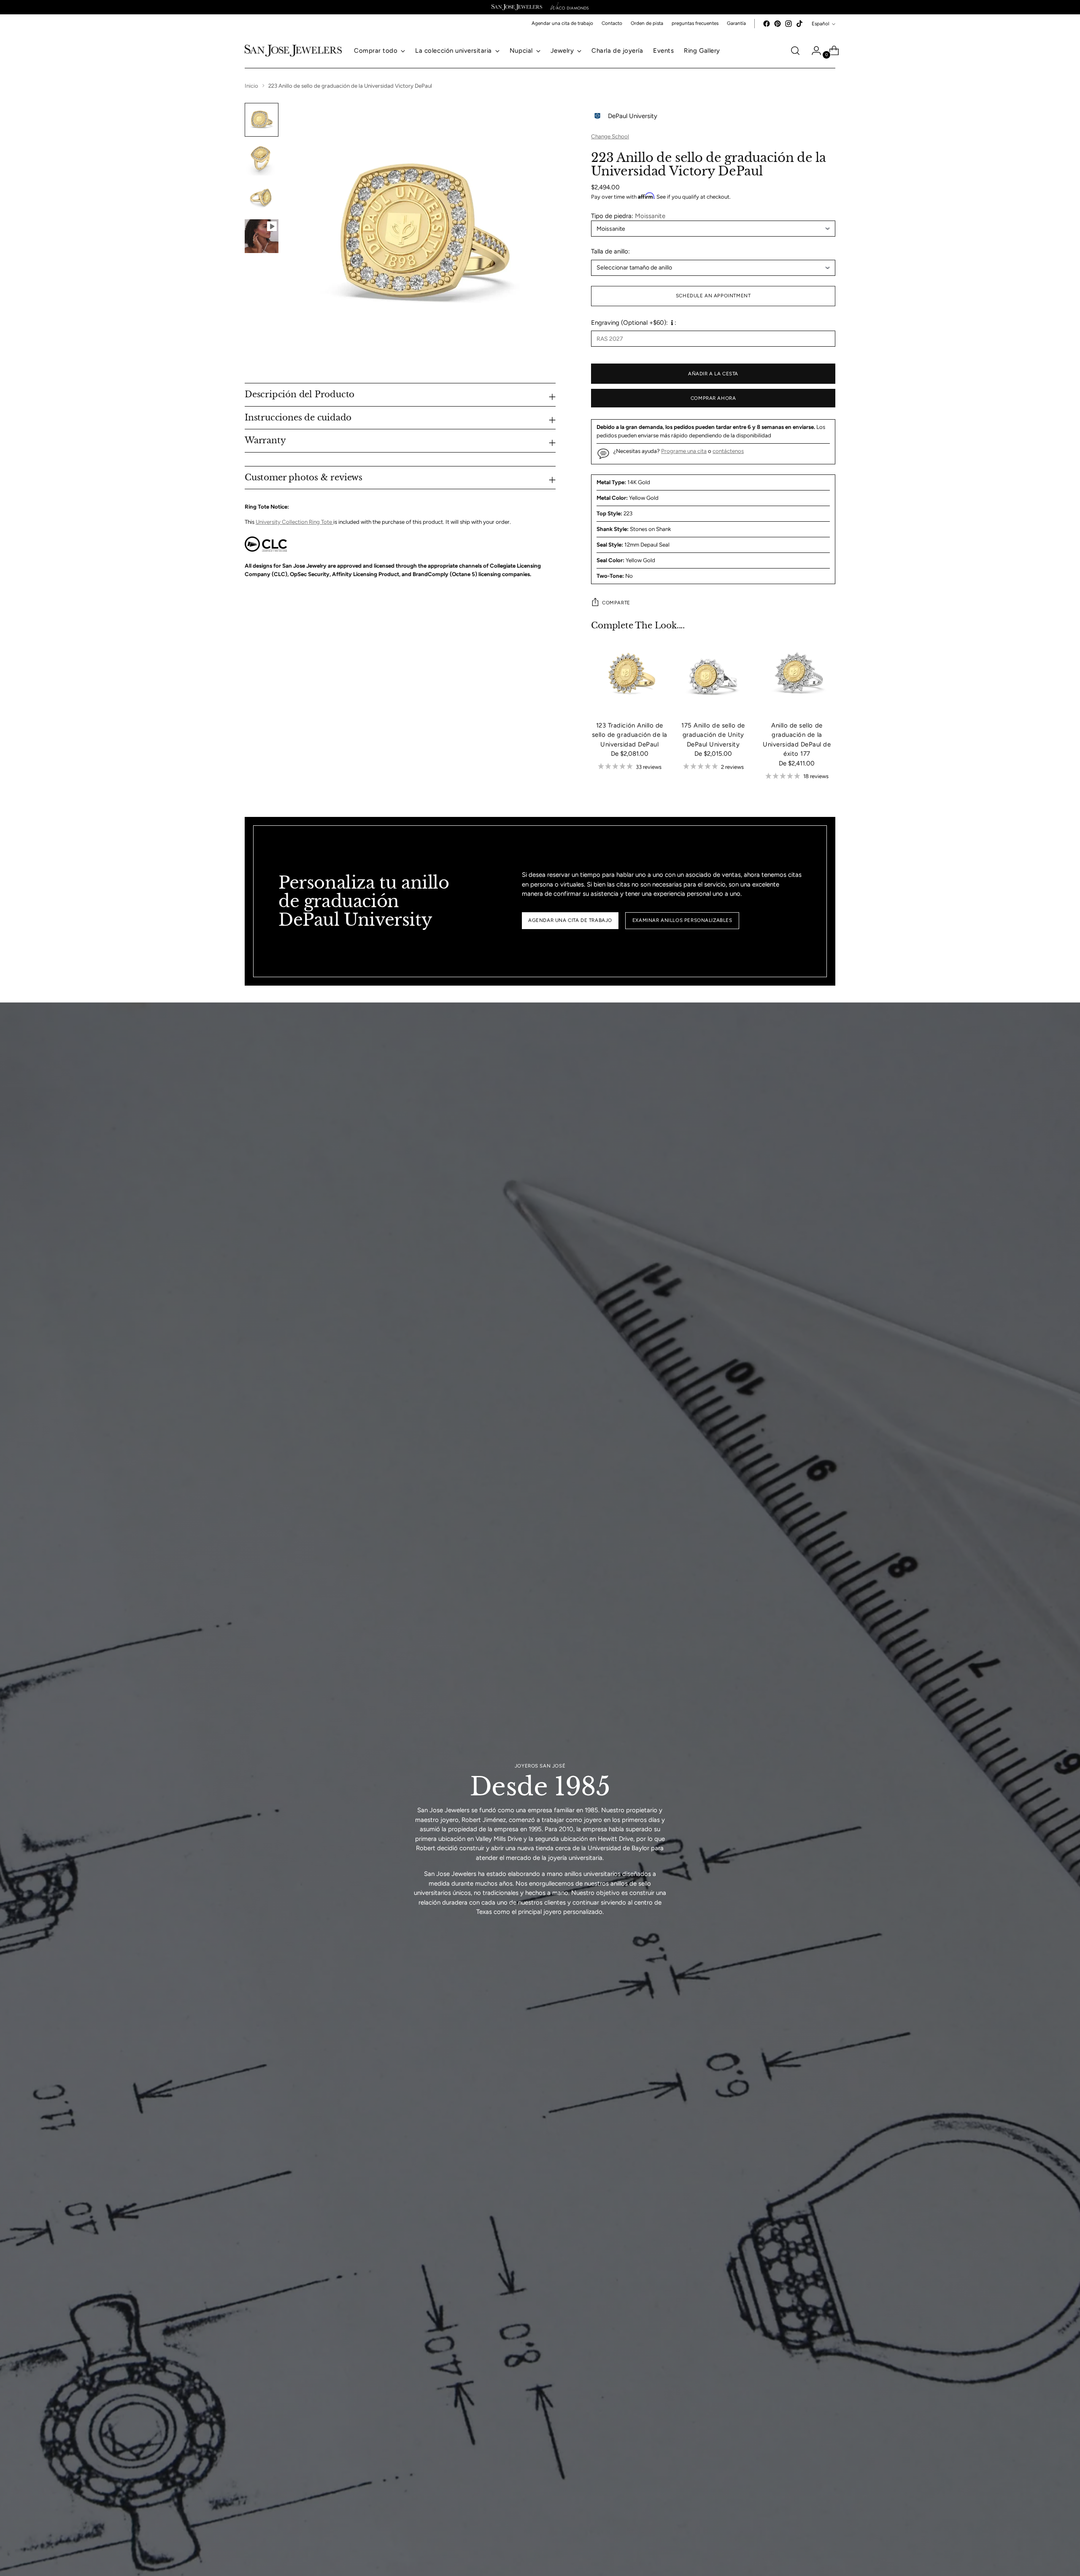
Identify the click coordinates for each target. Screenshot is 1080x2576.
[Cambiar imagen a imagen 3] (262, 197)
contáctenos (728, 451)
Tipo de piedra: (628, 216)
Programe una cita (684, 451)
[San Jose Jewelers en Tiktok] (799, 24)
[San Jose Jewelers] (517, 7)
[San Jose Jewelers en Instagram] (788, 24)
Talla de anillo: (610, 251)
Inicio (251, 86)
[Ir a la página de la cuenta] (813, 51)
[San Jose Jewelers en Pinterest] (778, 24)
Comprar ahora (713, 398)
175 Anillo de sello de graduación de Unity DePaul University (713, 735)
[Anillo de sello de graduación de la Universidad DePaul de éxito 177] (797, 675)
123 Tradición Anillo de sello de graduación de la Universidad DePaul (630, 735)
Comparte (616, 603)
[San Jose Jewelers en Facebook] (767, 24)
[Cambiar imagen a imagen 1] (262, 120)
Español (821, 24)
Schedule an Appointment (713, 296)
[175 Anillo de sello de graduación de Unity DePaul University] (713, 675)
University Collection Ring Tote (294, 522)
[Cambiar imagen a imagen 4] (262, 236)
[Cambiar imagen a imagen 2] (262, 159)
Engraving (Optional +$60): (629, 323)
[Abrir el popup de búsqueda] (795, 51)
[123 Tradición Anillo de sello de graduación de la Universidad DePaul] (629, 675)
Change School (610, 136)
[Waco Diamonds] (570, 7)
